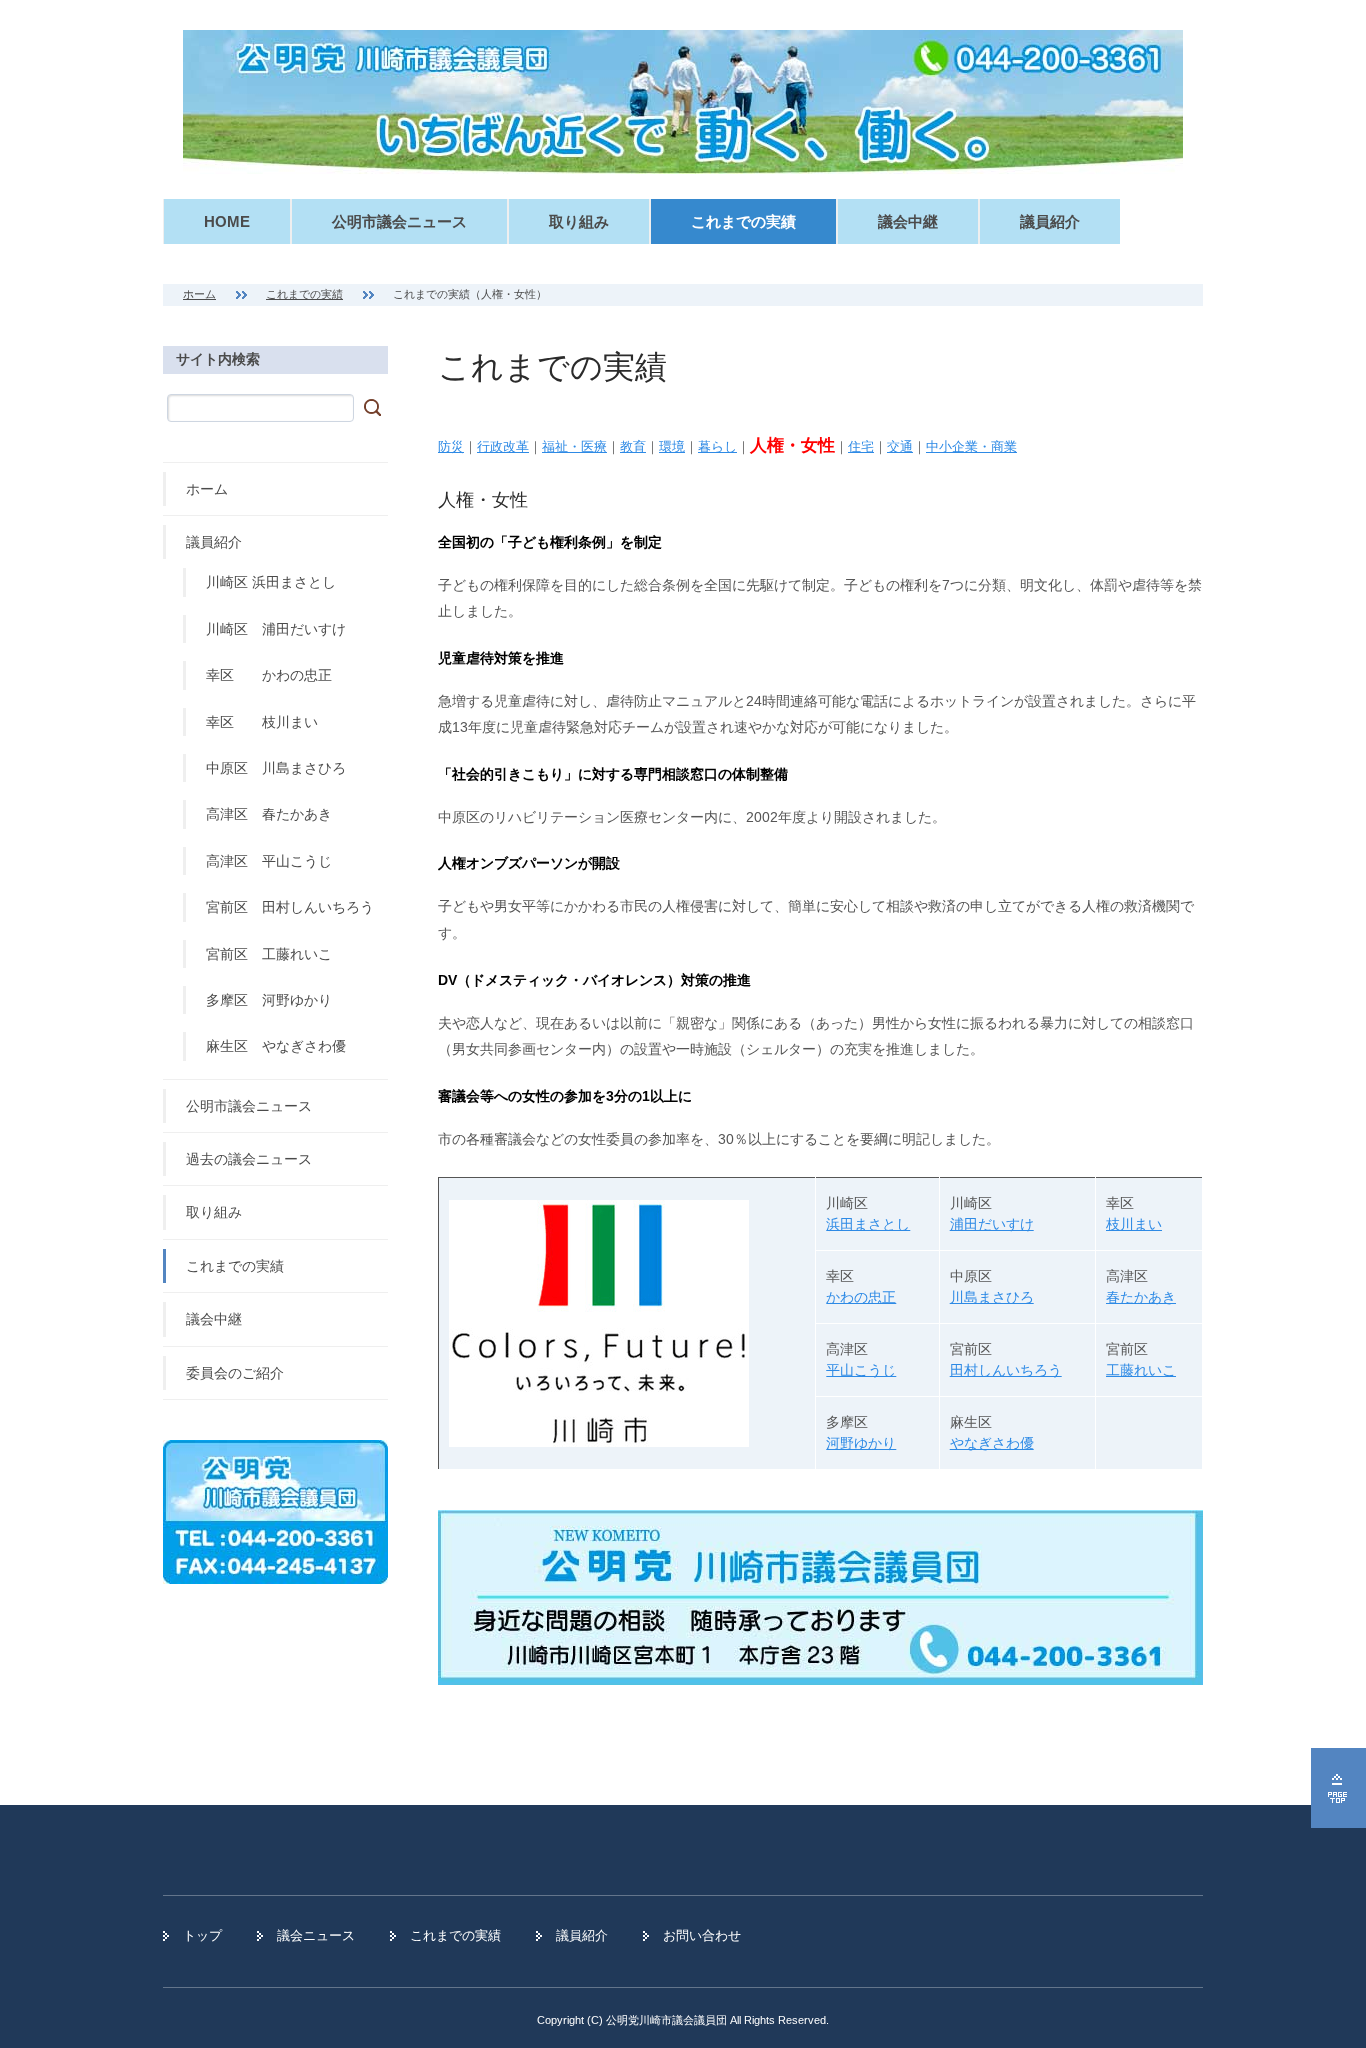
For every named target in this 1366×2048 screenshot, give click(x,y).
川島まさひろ (992, 1297)
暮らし (717, 446)
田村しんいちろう (1006, 1370)
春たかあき (1141, 1297)
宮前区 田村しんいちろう (290, 907)
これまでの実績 (743, 221)
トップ (202, 1935)
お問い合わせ (702, 1935)
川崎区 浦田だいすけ (276, 629)
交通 (900, 446)
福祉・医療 (574, 446)
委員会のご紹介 (235, 1373)
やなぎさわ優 (992, 1443)
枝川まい (1134, 1224)
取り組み (579, 221)
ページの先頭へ (1338, 1788)
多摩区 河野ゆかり (269, 1000)
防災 (451, 446)
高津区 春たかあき (269, 814)
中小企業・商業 (971, 446)
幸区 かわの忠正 (269, 675)
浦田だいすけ (992, 1224)
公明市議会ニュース (399, 221)
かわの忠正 (861, 1297)
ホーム (199, 294)
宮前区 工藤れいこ (269, 954)
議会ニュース (316, 1935)
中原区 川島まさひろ (276, 768)
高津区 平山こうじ (269, 861)
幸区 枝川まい (262, 722)
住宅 (861, 446)
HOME (227, 221)
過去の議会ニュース (249, 1159)
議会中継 (908, 221)
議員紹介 (1050, 221)
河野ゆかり (861, 1443)
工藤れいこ (1141, 1370)
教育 (633, 446)
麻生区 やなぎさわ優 (276, 1046)
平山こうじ (861, 1370)
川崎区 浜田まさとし (271, 582)
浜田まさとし (868, 1224)
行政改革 (503, 446)
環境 (672, 446)
